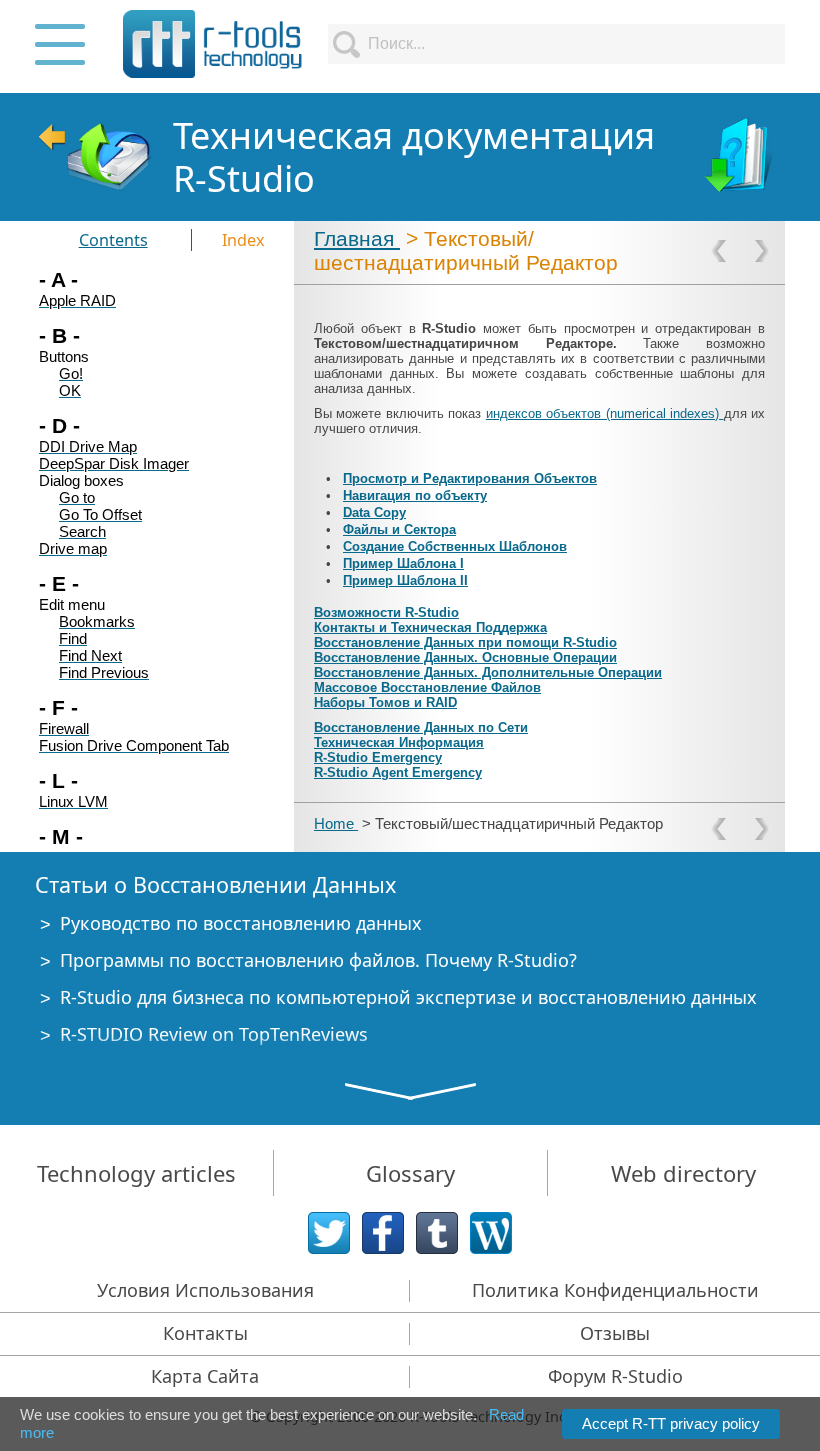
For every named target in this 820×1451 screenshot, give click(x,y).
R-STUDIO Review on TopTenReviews (214, 1034)
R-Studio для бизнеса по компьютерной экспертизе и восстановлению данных (408, 997)
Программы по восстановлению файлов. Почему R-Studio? (318, 960)
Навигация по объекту (415, 495)
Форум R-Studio (615, 1376)
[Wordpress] (491, 1233)
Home (336, 823)
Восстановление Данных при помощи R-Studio (465, 642)
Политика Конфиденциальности (615, 1290)
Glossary (410, 1173)
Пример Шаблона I (403, 563)
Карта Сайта (205, 1376)
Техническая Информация (399, 742)
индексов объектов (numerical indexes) (605, 413)
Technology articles (136, 1173)
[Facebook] (383, 1233)
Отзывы (615, 1333)
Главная (357, 238)
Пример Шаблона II (405, 580)
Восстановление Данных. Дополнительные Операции (488, 672)
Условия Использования (205, 1290)
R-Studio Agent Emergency (398, 772)
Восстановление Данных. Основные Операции (465, 657)
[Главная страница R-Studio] (94, 157)
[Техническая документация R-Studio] (741, 157)
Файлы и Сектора (399, 529)
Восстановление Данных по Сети (421, 727)
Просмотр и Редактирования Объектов (470, 478)
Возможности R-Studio (386, 612)
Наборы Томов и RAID (385, 702)
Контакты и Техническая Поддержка (430, 627)
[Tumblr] (437, 1233)
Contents (113, 240)
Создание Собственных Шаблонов (455, 546)
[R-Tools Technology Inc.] (213, 44)
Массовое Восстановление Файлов (427, 687)
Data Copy (374, 512)
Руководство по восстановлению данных (241, 923)
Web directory (683, 1173)
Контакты (205, 1333)
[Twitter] (329, 1233)
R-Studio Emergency (378, 757)
